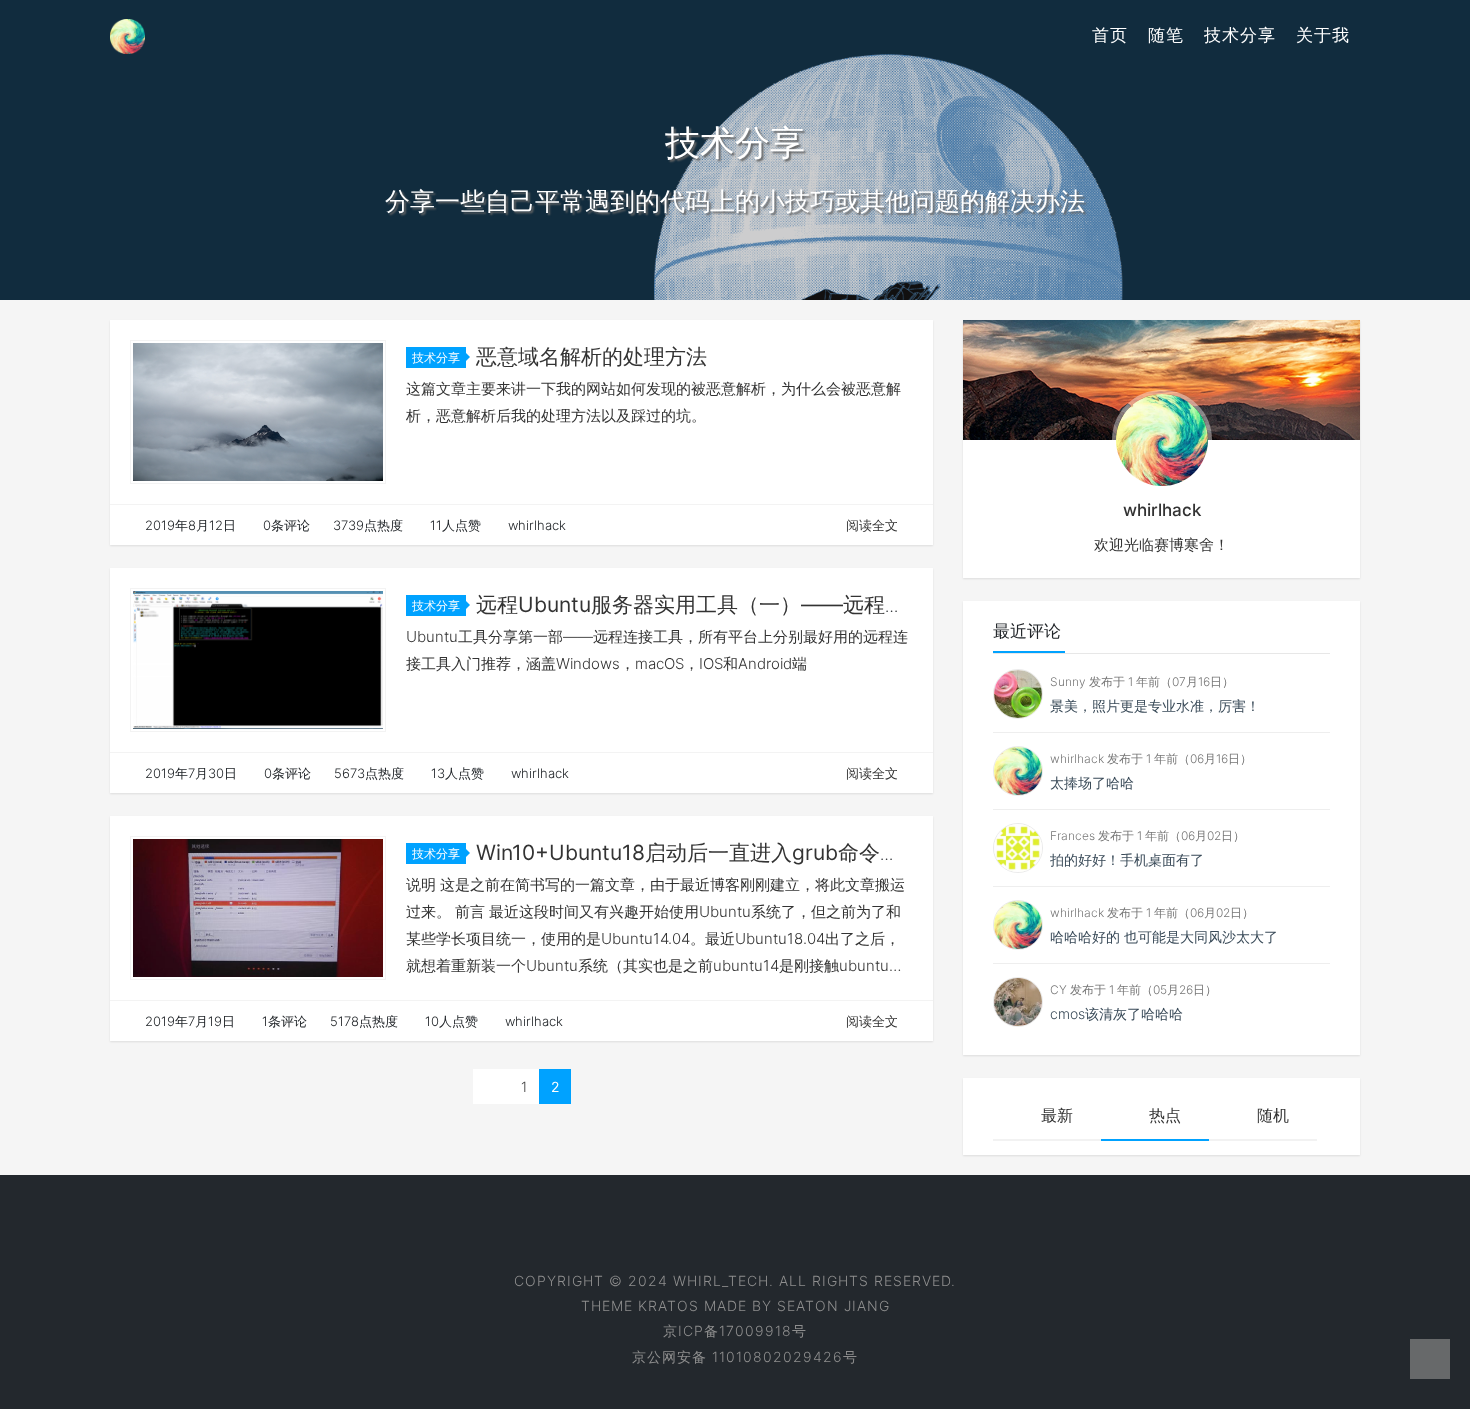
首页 (1110, 35)
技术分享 (1240, 35)
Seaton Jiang (833, 1305)
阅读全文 (872, 525)
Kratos (668, 1305)
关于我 (1323, 35)
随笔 (1166, 35)
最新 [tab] (1057, 1115)
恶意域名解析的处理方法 (591, 356)
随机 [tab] (1273, 1115)
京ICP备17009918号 (735, 1330)
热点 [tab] (1165, 1115)
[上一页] (491, 1086)
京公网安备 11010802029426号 (745, 1356)
